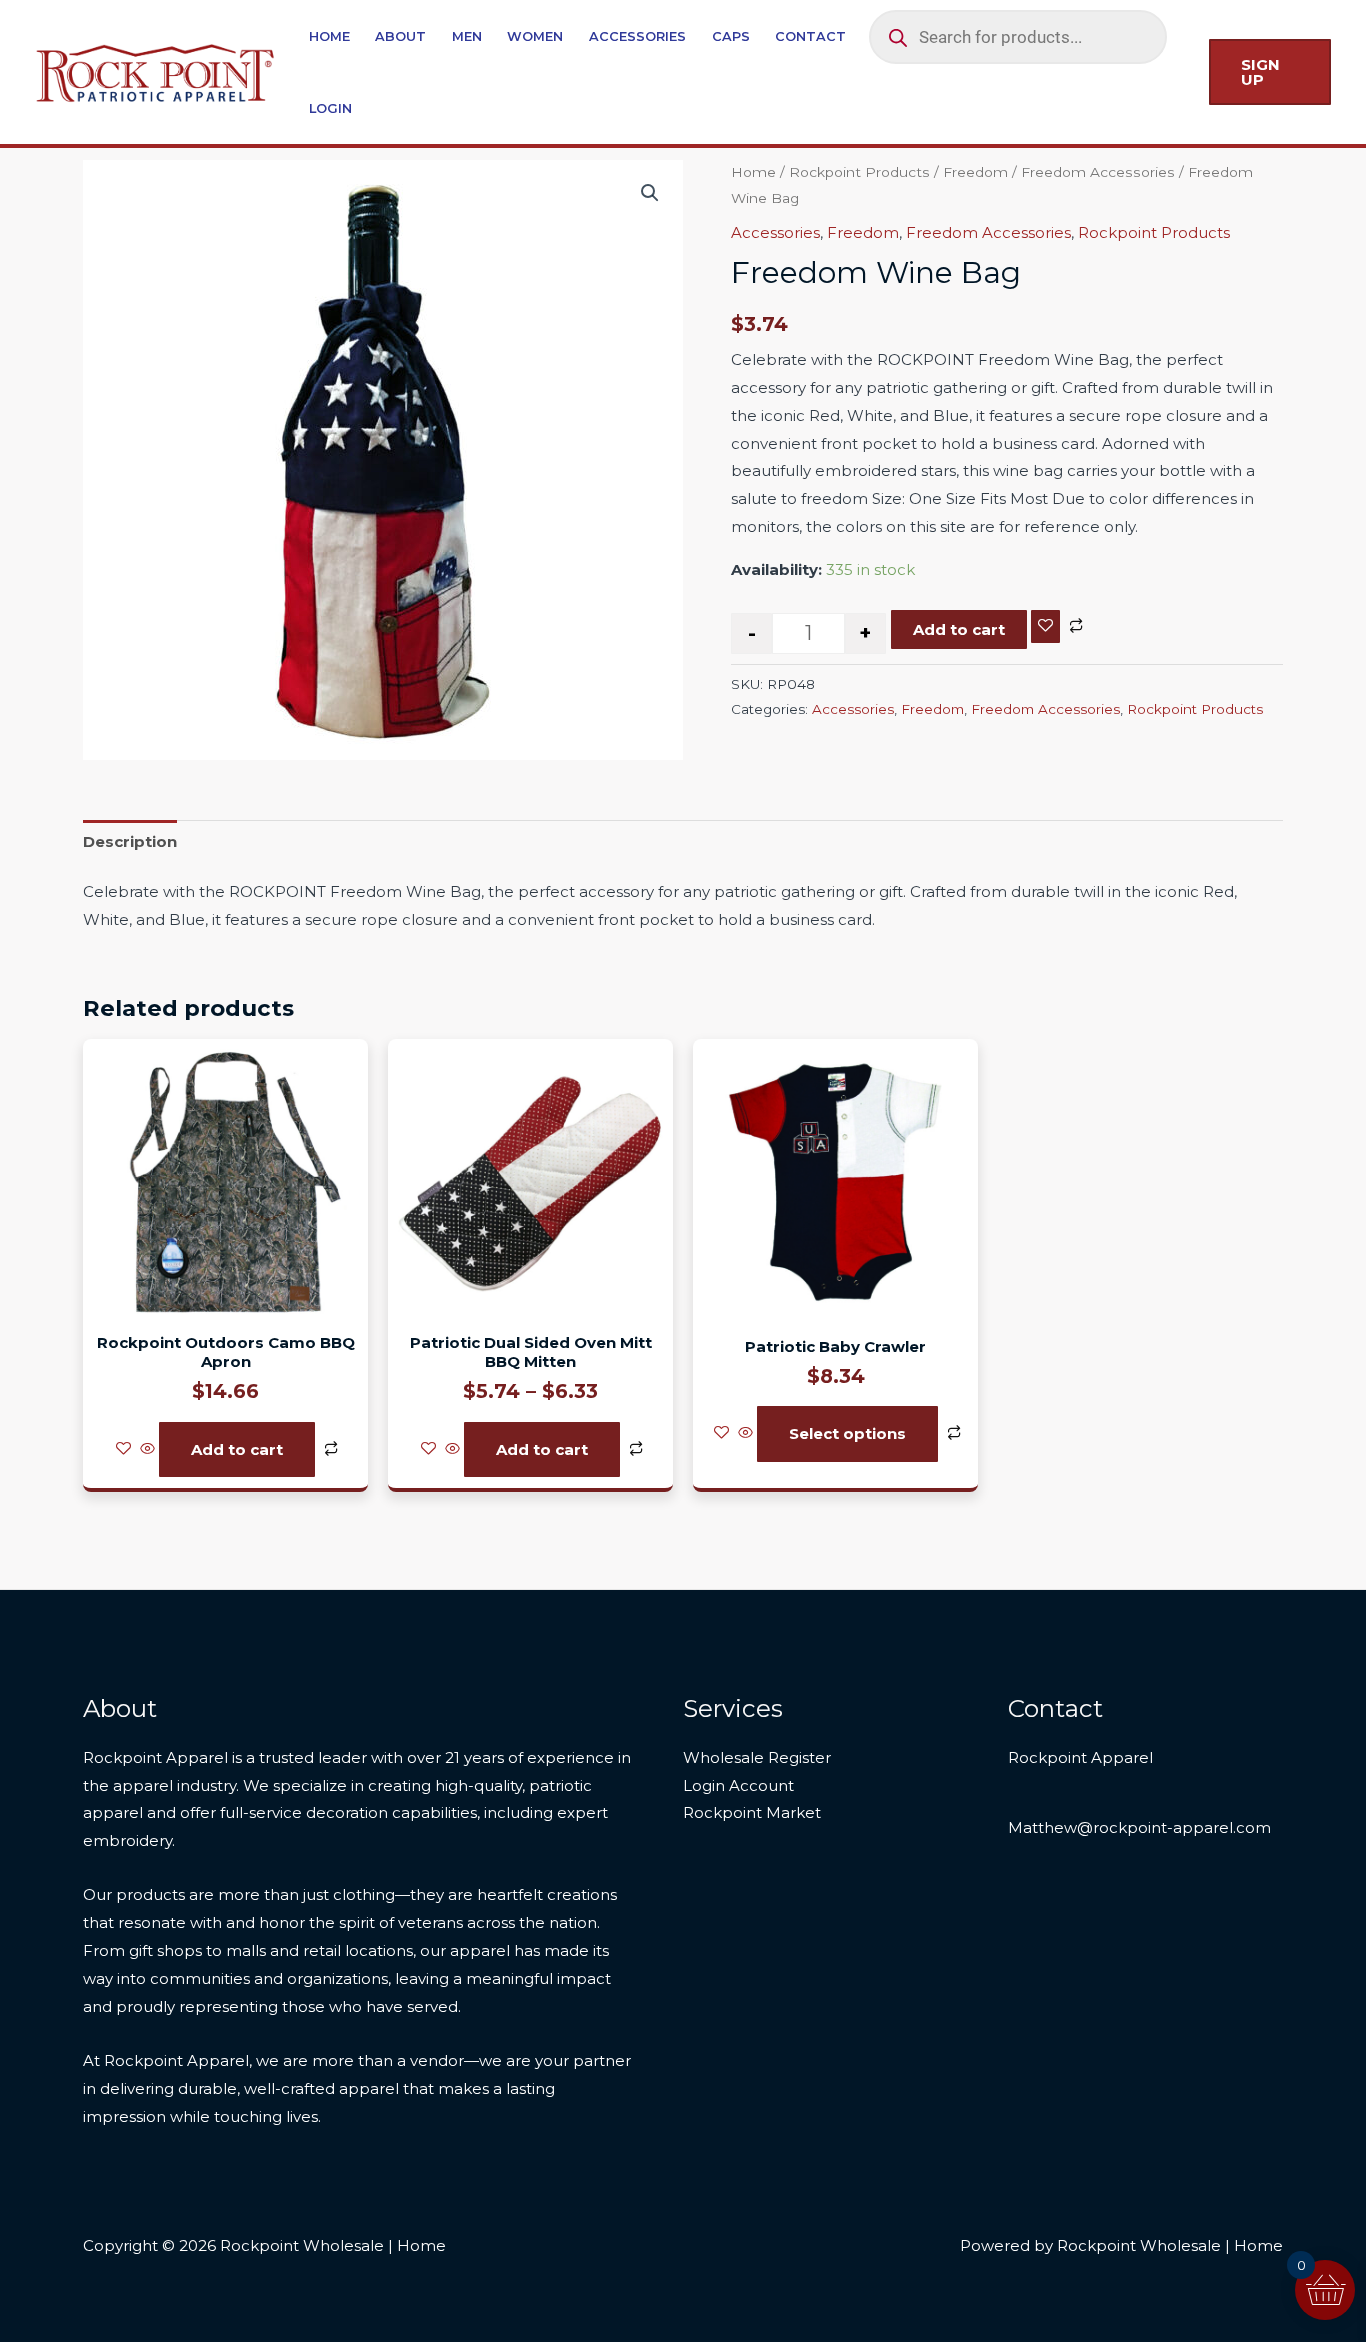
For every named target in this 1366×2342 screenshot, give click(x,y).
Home (329, 36)
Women (535, 36)
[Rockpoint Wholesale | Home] (155, 70)
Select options (847, 1433)
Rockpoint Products (859, 172)
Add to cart (959, 629)
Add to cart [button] (237, 1449)
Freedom (975, 172)
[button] (1270, 72)
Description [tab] (130, 841)
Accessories (637, 36)
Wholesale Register (757, 1757)
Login (330, 108)
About (400, 36)
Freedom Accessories (1098, 172)
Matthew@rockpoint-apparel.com (1139, 1827)
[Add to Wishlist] (1045, 626)
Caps (731, 36)
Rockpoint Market (752, 1812)
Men (467, 36)
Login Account (738, 1785)
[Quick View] (147, 1449)
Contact (810, 36)
